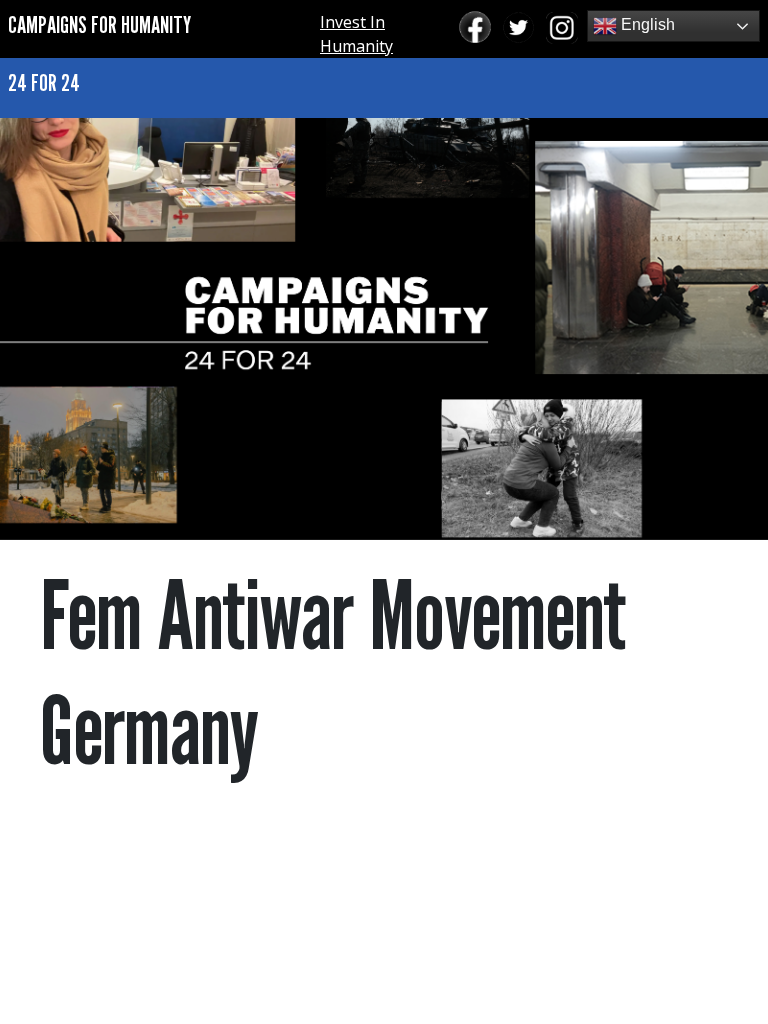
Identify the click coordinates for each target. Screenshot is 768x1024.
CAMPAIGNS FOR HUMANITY (99, 24)
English (646, 24)
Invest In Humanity (356, 34)
